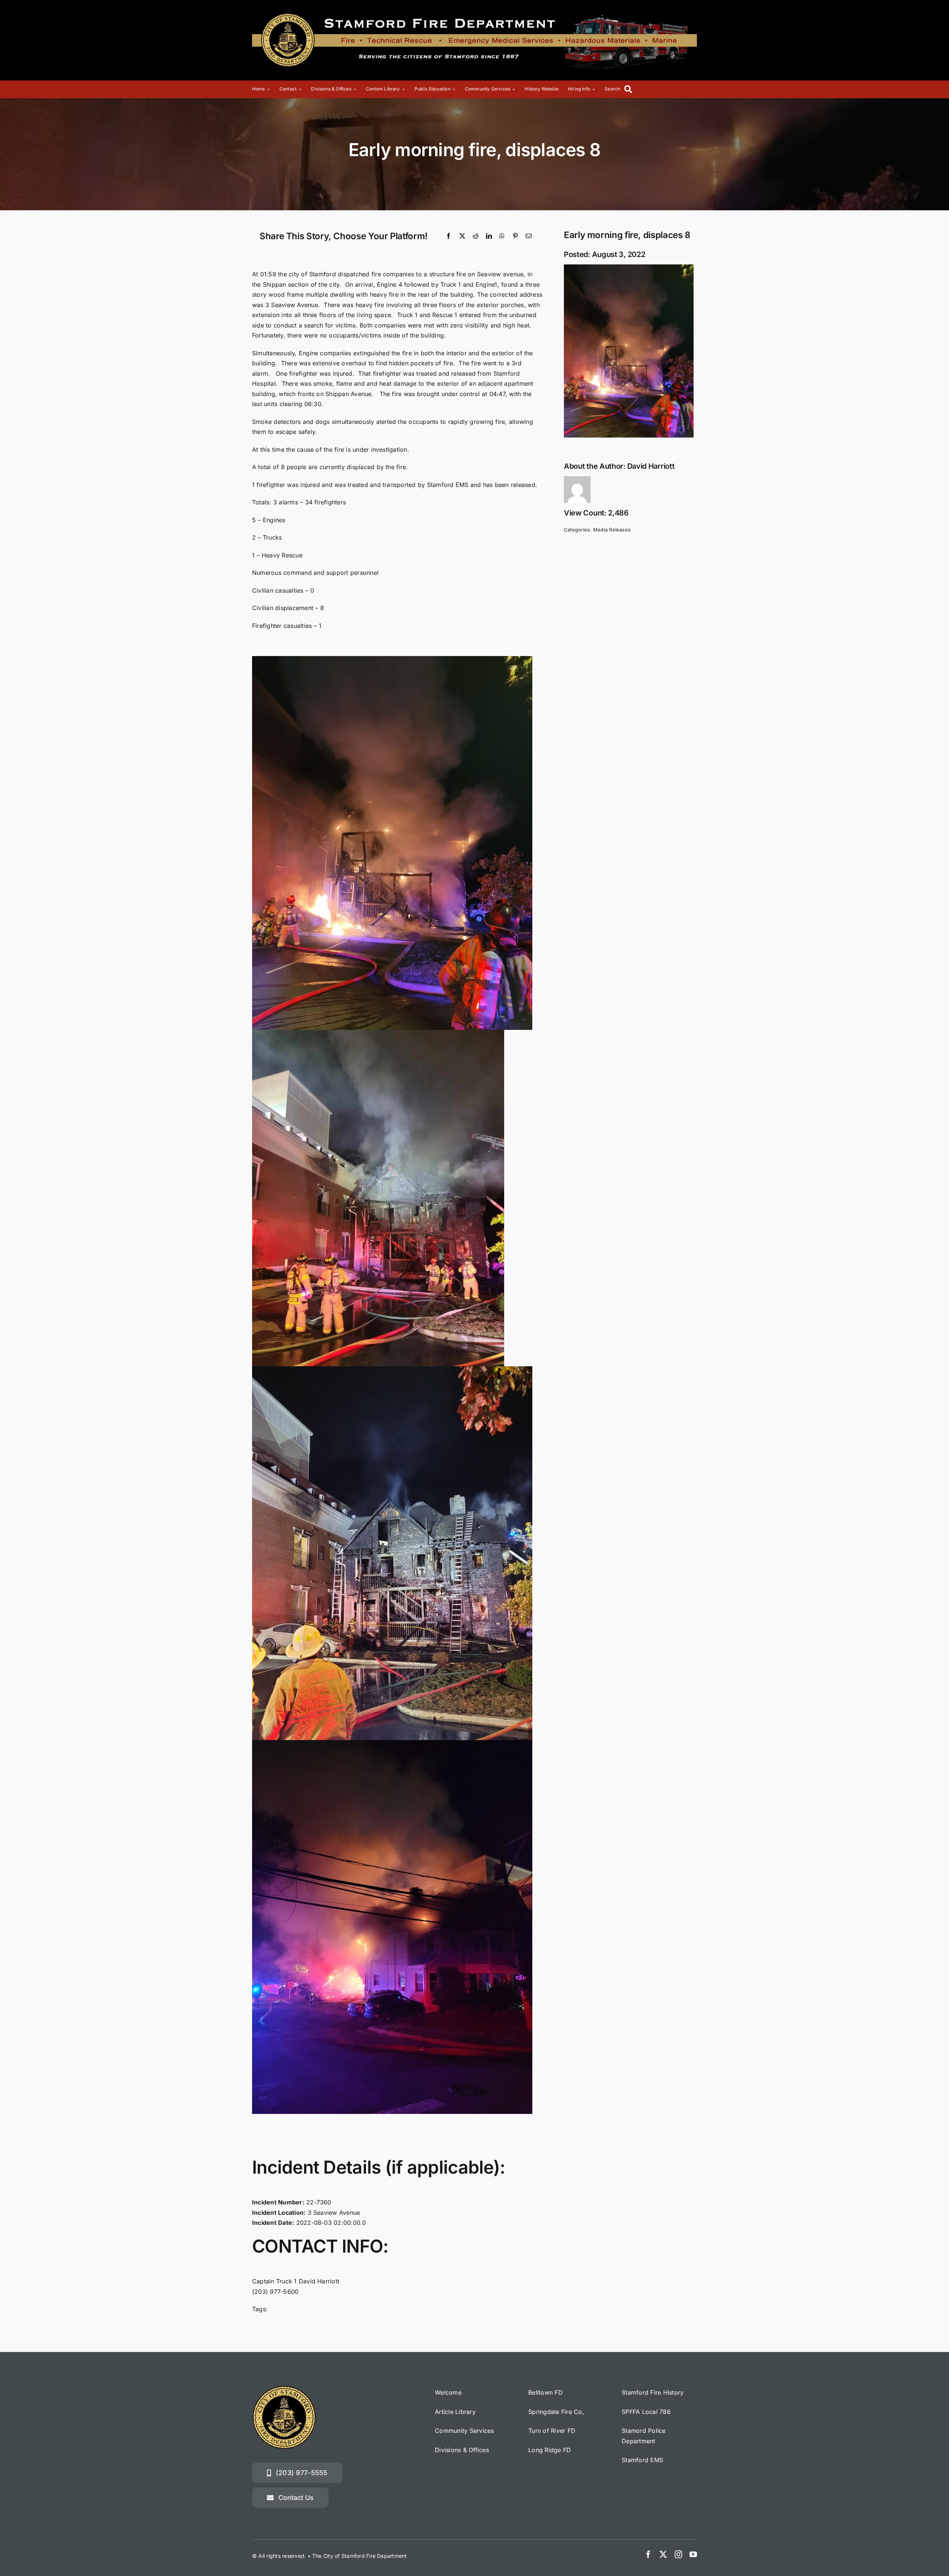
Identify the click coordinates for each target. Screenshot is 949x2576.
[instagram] (678, 2554)
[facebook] (648, 2554)
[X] (462, 236)
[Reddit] (476, 236)
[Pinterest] (515, 236)
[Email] (529, 236)
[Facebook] (449, 236)
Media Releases (612, 530)
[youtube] (693, 2554)
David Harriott (651, 466)
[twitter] (663, 2554)
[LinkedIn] (489, 236)
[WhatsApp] (502, 236)
